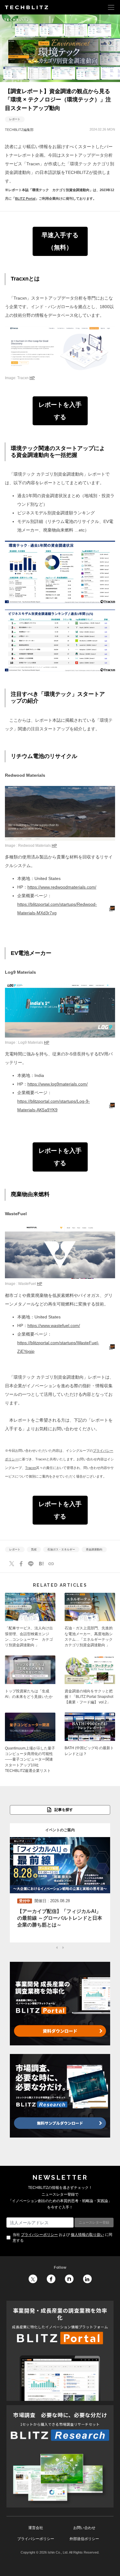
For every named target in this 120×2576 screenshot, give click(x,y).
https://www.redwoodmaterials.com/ (62, 887)
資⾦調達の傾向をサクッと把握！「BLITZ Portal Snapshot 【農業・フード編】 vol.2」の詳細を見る (90, 1682)
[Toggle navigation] (111, 7)
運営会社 (36, 2528)
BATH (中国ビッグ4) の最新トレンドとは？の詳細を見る (90, 1745)
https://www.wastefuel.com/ (54, 1325)
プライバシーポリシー (39, 2235)
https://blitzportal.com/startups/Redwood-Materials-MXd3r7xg (57, 909)
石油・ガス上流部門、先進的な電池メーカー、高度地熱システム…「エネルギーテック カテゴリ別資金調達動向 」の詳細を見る (90, 1622)
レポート (15, 119)
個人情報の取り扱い (87, 2235)
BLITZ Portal (25, 198)
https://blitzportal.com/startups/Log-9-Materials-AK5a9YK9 (54, 1105)
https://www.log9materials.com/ (58, 1084)
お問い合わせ (84, 2528)
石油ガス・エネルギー (61, 1549)
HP (32, 378)
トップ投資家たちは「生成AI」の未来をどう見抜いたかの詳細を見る (30, 1682)
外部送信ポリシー (84, 2539)
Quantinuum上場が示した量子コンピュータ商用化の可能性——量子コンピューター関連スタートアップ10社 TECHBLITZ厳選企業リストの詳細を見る (30, 1745)
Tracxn (31, 1468)
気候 (34, 1549)
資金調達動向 (94, 1549)
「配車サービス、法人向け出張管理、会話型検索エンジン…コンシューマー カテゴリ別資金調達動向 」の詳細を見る (30, 1622)
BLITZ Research (60, 2456)
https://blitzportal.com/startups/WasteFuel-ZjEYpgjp (58, 1347)
